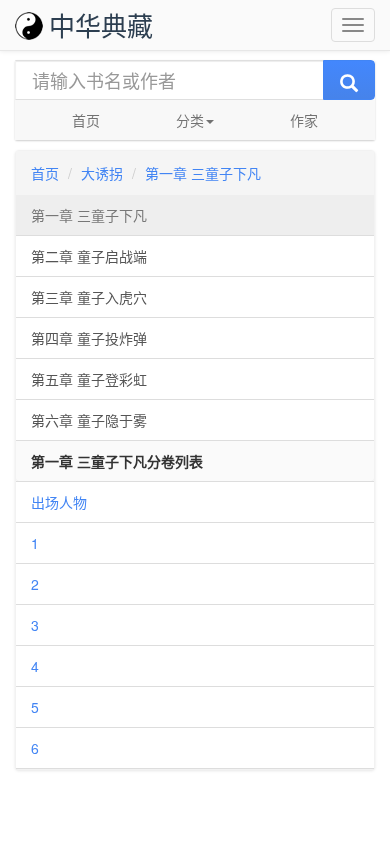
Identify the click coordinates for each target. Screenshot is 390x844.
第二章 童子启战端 (89, 256)
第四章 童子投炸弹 (89, 338)
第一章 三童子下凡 (203, 173)
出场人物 (59, 502)
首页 (86, 120)
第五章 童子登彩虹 (89, 379)
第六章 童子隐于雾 (89, 420)
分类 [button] (190, 120)
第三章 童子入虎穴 (89, 297)
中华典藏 (101, 24)
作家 (304, 120)
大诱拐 (102, 173)
